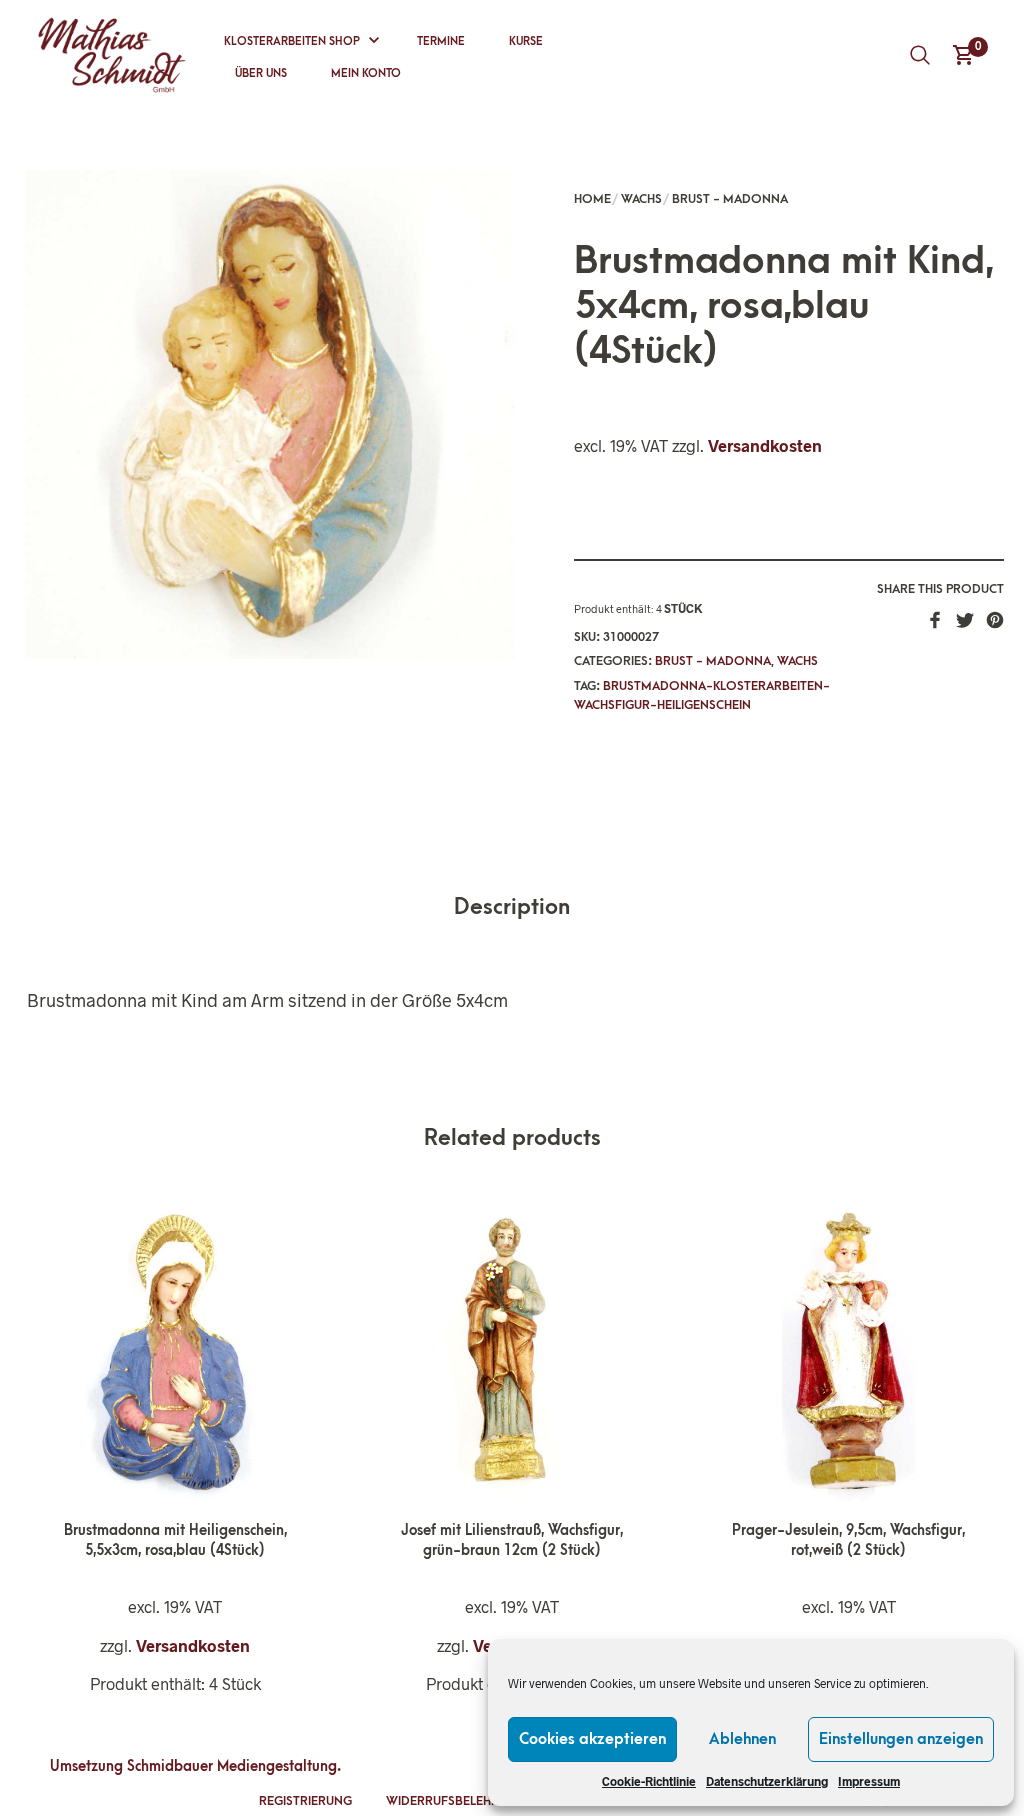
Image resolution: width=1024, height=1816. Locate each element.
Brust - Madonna (730, 199)
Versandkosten (765, 445)
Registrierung (305, 1801)
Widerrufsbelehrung (455, 1801)
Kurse (526, 41)
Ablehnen (742, 1739)
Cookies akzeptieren (592, 1739)
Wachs (641, 199)
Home (592, 199)
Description (512, 907)
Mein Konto (366, 73)
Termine (441, 41)
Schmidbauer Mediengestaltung (232, 1766)
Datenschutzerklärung (767, 1781)
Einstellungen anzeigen (901, 1739)
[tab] (512, 908)
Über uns (261, 73)
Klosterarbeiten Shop (292, 41)
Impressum (869, 1781)
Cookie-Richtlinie (649, 1781)
